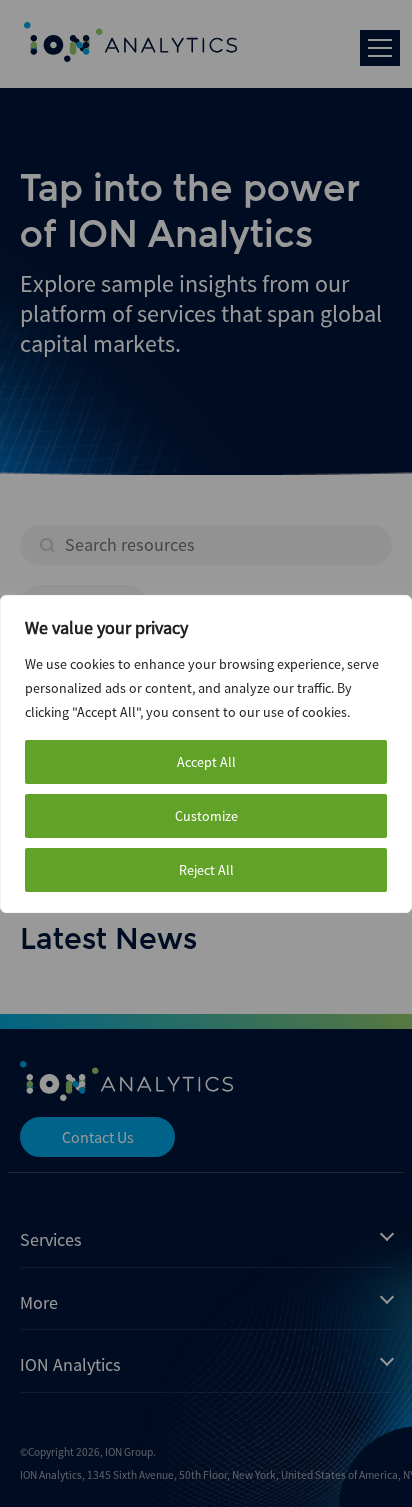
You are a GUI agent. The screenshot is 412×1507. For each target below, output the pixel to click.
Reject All (206, 870)
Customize (206, 816)
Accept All (206, 762)
